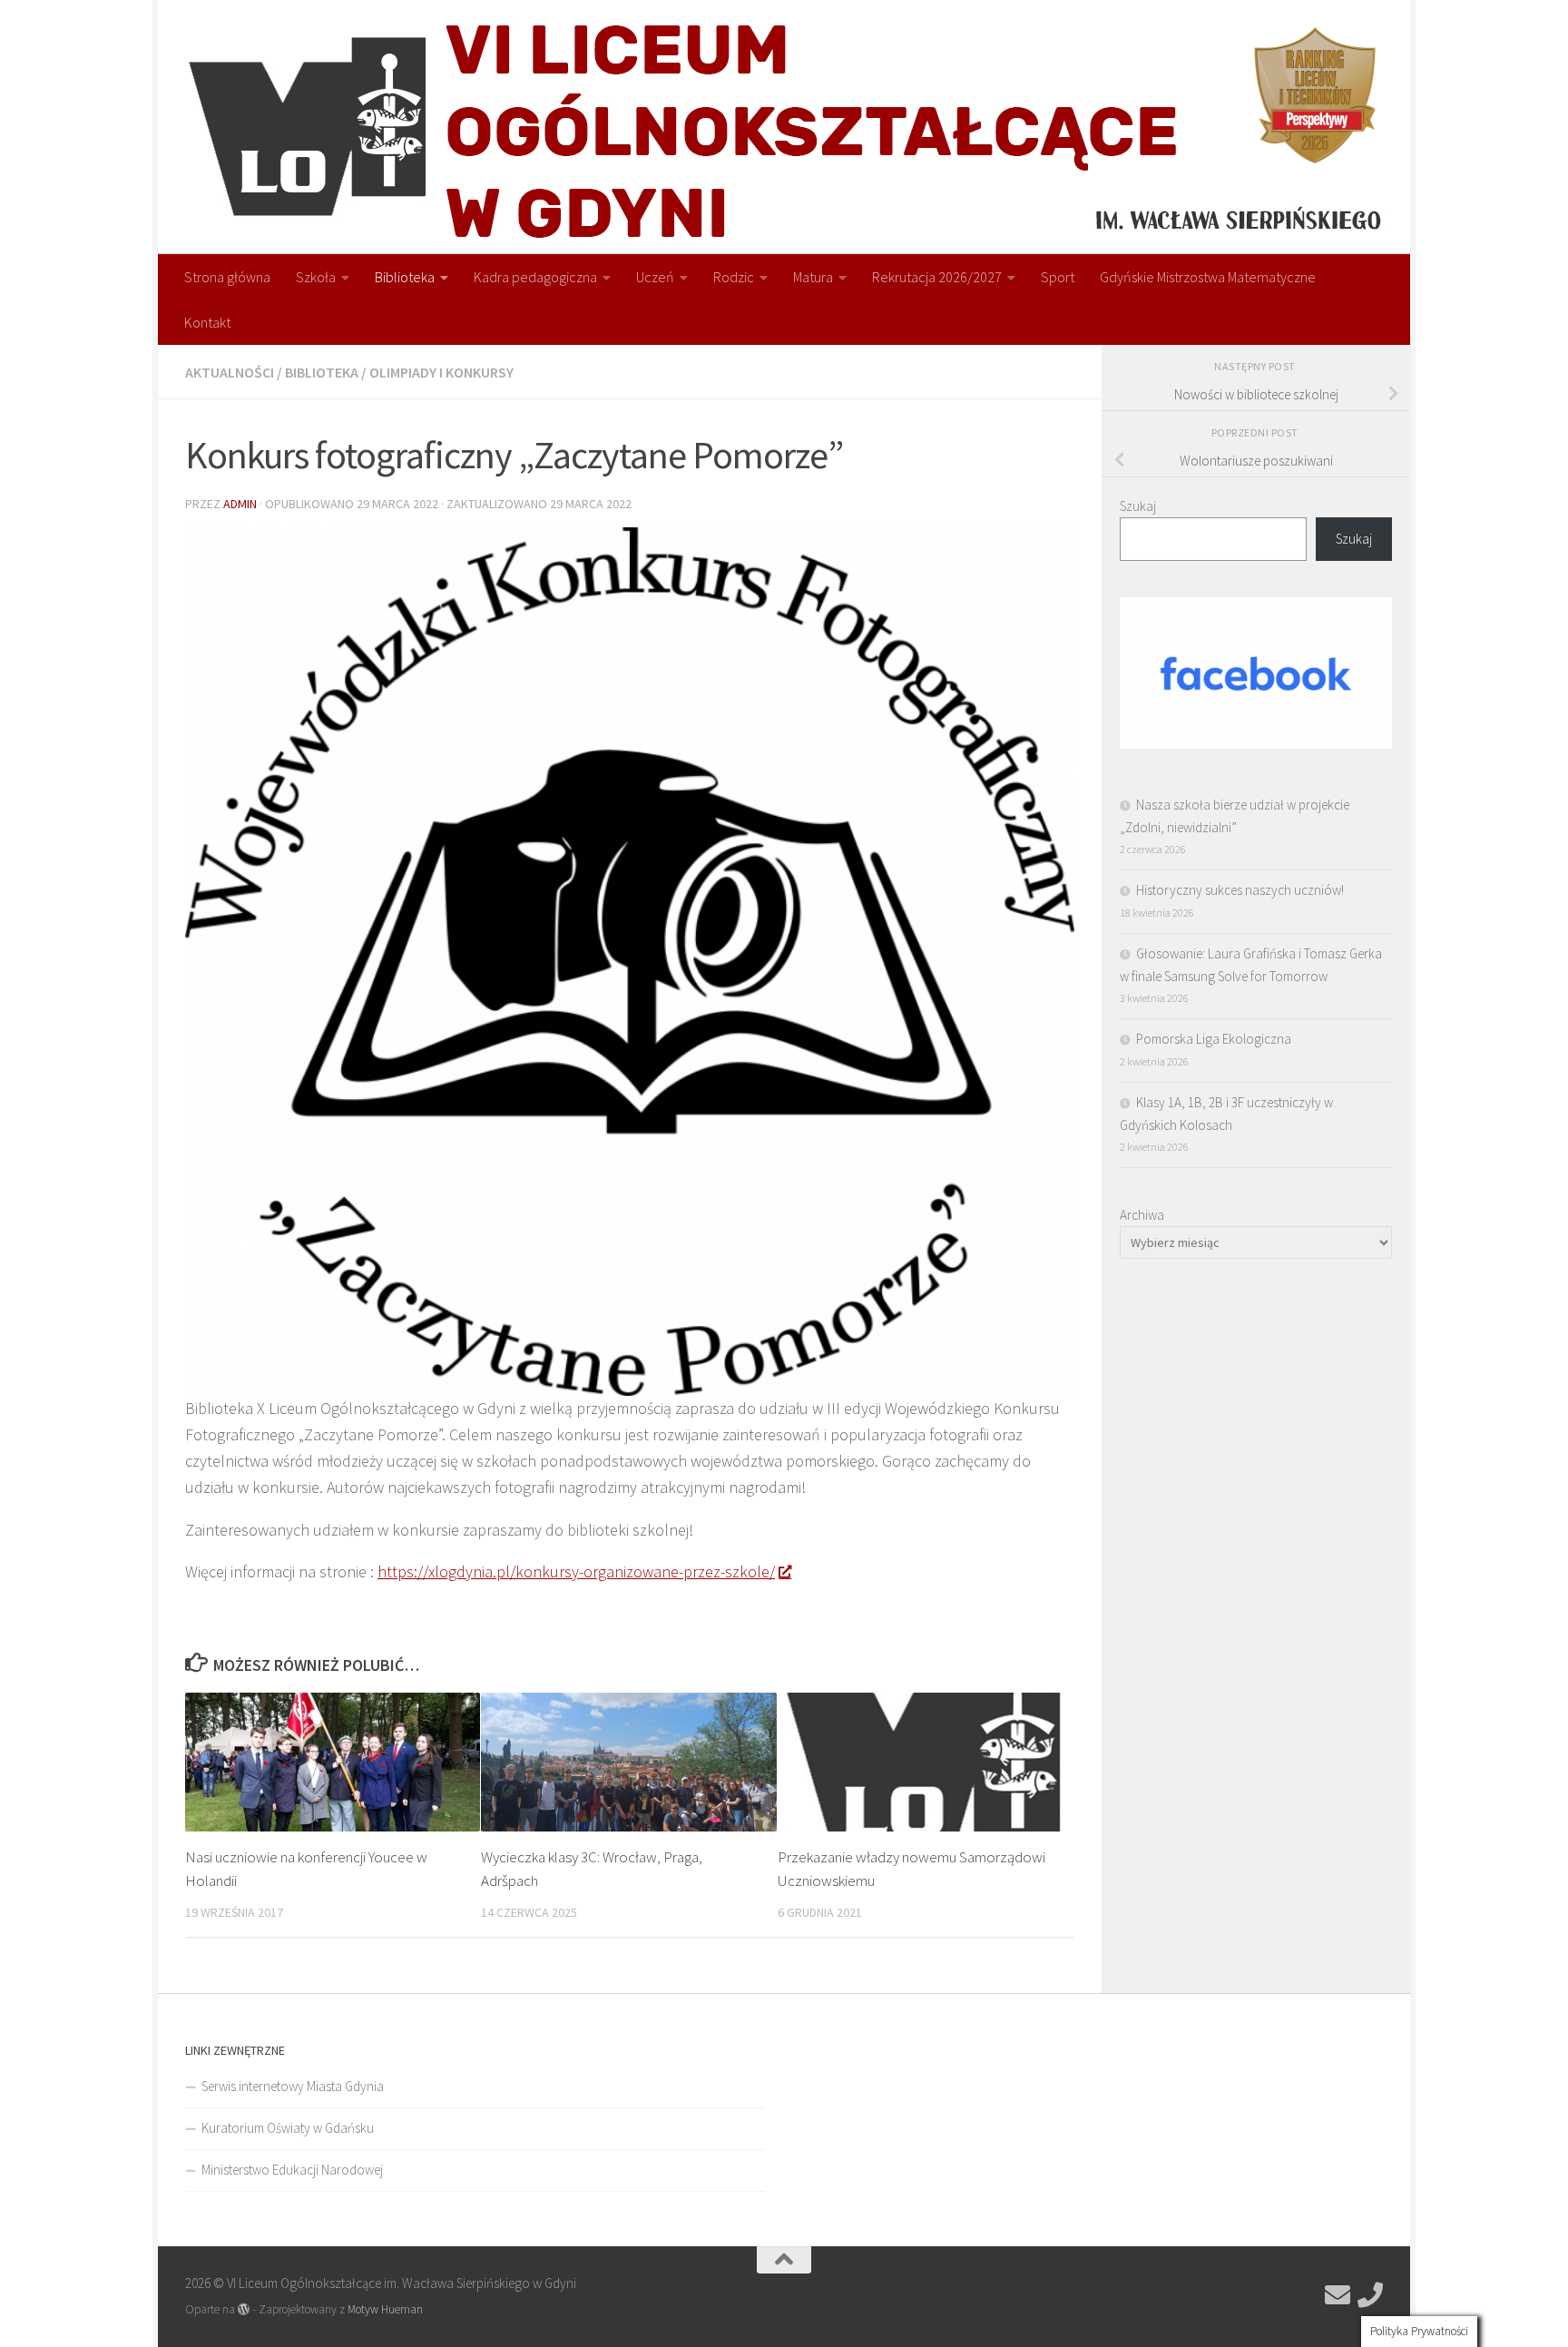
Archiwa (1142, 1215)
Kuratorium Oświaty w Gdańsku (288, 2128)
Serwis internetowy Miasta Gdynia (293, 2086)
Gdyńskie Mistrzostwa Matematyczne (1208, 277)
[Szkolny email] (1338, 2295)
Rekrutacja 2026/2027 (937, 277)
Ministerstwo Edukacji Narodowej (292, 2170)
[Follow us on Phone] (1370, 2295)
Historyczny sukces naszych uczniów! (1240, 890)
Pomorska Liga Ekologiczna (1214, 1039)
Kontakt (207, 322)
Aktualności (230, 372)
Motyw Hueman (385, 2309)
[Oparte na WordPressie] (244, 2309)
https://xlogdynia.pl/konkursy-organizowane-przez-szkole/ (576, 1571)
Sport (1058, 277)
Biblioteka (405, 277)
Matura (813, 277)
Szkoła (316, 277)
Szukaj (1138, 506)
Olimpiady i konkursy (441, 372)
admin (240, 504)
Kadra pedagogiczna (535, 277)
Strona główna (227, 277)
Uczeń (655, 277)
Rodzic (734, 277)
